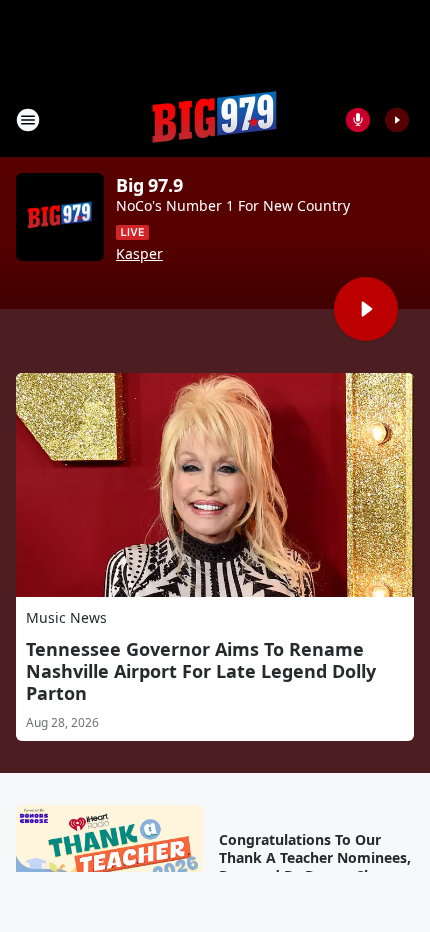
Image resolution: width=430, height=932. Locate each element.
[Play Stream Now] (397, 120)
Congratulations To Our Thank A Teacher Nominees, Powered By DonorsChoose (315, 858)
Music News (66, 617)
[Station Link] (215, 119)
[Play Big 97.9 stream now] (60, 217)
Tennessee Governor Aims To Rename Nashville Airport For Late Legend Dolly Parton (201, 671)
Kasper (139, 254)
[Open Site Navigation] (28, 120)
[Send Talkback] (358, 120)
